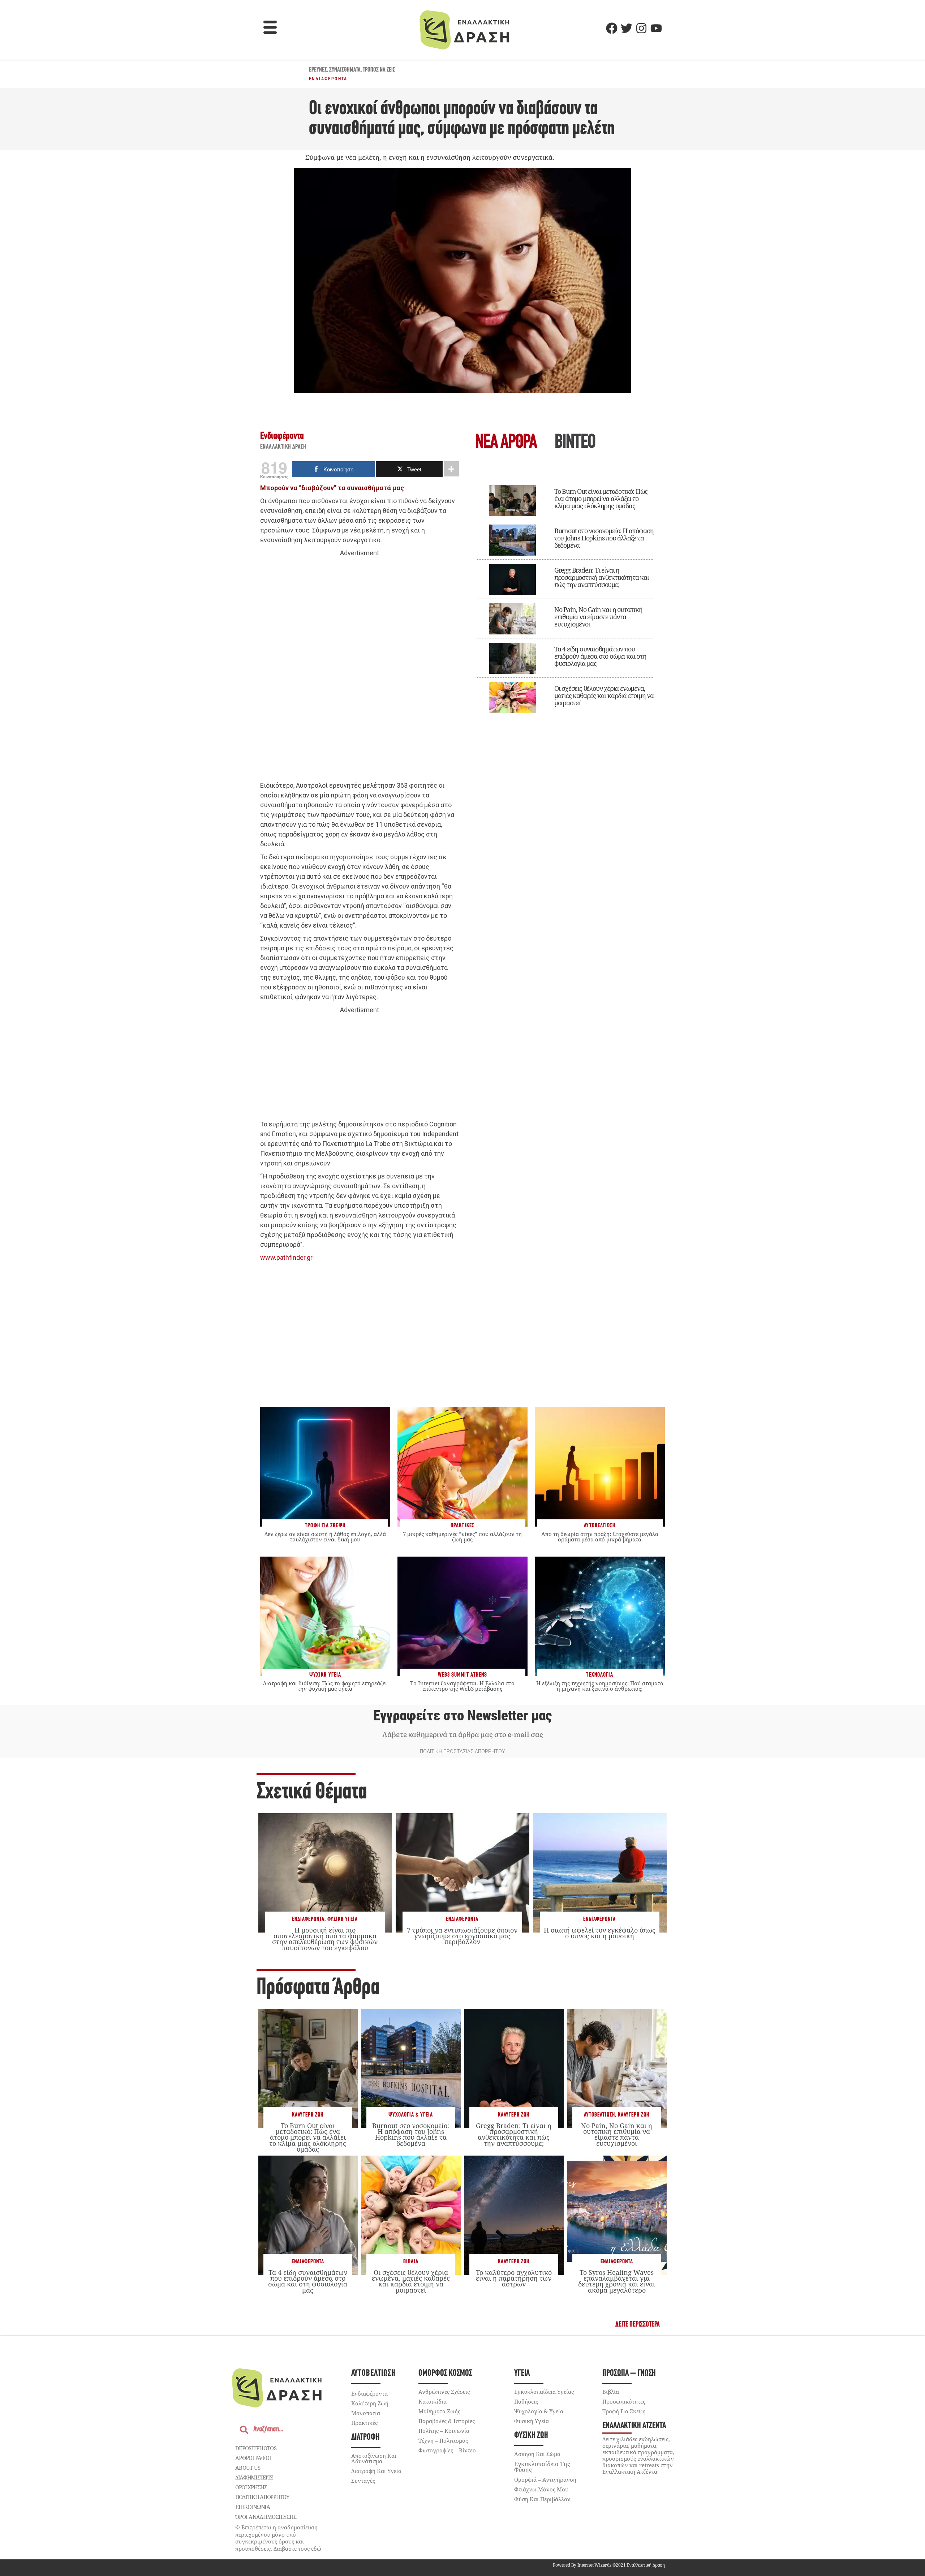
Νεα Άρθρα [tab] (506, 443)
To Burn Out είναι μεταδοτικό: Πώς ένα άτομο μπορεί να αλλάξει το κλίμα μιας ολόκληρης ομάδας (601, 498)
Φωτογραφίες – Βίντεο (447, 2450)
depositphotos (256, 2448)
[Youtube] (656, 28)
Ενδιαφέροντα (328, 79)
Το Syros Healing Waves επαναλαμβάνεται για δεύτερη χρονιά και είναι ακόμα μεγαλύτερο (617, 2281)
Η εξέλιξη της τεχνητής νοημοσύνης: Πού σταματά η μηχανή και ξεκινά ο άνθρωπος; (600, 1686)
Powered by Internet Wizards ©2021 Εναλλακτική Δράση (609, 2565)
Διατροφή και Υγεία (376, 2471)
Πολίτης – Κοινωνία (444, 2431)
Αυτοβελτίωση (599, 2115)
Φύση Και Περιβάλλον (542, 2499)
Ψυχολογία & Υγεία (411, 2115)
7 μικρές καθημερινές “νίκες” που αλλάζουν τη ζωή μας (462, 1537)
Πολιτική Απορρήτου (262, 2497)
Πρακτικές (364, 2423)
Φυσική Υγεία (343, 1919)
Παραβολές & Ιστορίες (447, 2421)
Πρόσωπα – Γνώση (629, 2373)
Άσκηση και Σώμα (537, 2454)
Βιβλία (411, 2262)
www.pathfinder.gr (286, 1257)
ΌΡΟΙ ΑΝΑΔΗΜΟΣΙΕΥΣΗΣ (266, 2517)
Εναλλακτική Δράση (283, 447)
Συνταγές (363, 2481)
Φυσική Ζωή (531, 2436)
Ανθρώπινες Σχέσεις (444, 2392)
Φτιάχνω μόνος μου (541, 2489)
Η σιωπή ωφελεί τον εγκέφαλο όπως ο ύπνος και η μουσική (600, 1933)
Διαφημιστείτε (254, 2477)
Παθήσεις (526, 2401)
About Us (248, 2468)
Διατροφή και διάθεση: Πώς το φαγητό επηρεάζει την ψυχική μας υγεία (325, 1686)
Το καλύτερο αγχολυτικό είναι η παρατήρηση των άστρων (514, 2278)
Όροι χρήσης (251, 2487)
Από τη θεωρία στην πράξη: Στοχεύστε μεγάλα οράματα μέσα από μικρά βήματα (600, 1537)
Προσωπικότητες (624, 2401)
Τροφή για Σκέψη (624, 2411)
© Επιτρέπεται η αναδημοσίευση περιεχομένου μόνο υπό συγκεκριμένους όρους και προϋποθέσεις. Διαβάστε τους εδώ (278, 2538)
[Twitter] (627, 28)
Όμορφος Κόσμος (445, 2373)
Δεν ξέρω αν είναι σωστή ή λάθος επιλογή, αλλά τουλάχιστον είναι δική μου (325, 1537)
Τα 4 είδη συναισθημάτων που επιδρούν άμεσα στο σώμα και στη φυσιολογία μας (600, 656)
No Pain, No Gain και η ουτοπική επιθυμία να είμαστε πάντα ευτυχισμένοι (598, 617)
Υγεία (522, 2373)
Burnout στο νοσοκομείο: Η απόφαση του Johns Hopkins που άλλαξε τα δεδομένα (604, 538)
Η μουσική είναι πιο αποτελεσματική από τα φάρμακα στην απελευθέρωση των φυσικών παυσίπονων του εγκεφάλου (325, 1939)
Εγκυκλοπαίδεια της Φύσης (542, 2467)
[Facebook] (612, 28)
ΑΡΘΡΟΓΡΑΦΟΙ (253, 2458)
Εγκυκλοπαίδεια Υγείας (544, 2392)
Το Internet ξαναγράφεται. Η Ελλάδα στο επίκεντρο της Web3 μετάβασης (462, 1686)
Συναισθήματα (345, 70)
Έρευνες (318, 70)
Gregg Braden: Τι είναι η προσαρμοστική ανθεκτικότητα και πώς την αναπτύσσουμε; (602, 577)
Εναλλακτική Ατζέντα (634, 2426)
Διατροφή (365, 2437)
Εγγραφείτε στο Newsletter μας (462, 1716)
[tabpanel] (565, 596)
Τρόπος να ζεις (379, 70)
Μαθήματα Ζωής (439, 2411)
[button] (270, 28)
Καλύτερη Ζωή (308, 2115)
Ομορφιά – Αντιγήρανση (545, 2479)
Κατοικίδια (433, 2401)
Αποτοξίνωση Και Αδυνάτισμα (374, 2458)
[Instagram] (641, 28)
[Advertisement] (360, 669)
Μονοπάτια (366, 2413)
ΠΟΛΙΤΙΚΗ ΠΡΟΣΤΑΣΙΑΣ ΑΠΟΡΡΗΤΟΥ (462, 1751)
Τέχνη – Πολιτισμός (443, 2440)
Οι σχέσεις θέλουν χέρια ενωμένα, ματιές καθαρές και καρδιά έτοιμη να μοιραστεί (604, 696)
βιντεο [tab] (575, 443)
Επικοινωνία (253, 2507)
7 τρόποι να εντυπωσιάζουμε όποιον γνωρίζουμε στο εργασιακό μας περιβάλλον (462, 1936)
